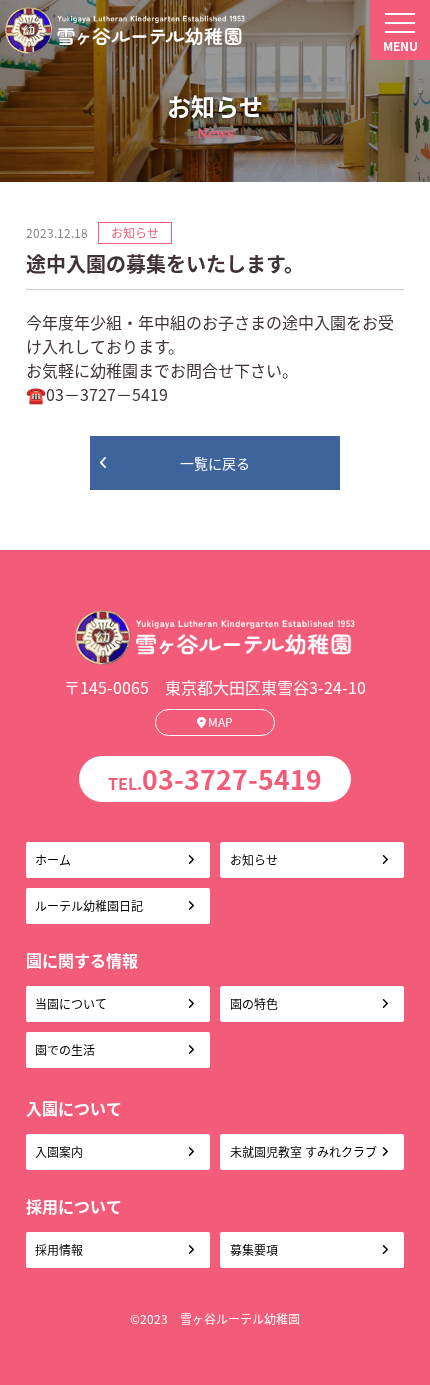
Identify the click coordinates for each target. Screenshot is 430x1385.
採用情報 (59, 1249)
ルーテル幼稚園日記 (89, 905)
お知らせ (254, 859)
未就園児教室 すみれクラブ (303, 1151)
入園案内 (59, 1151)
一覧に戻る (215, 463)
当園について (71, 1003)
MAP (220, 721)
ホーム (53, 859)
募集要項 (254, 1249)
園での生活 (65, 1049)
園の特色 (254, 1003)
